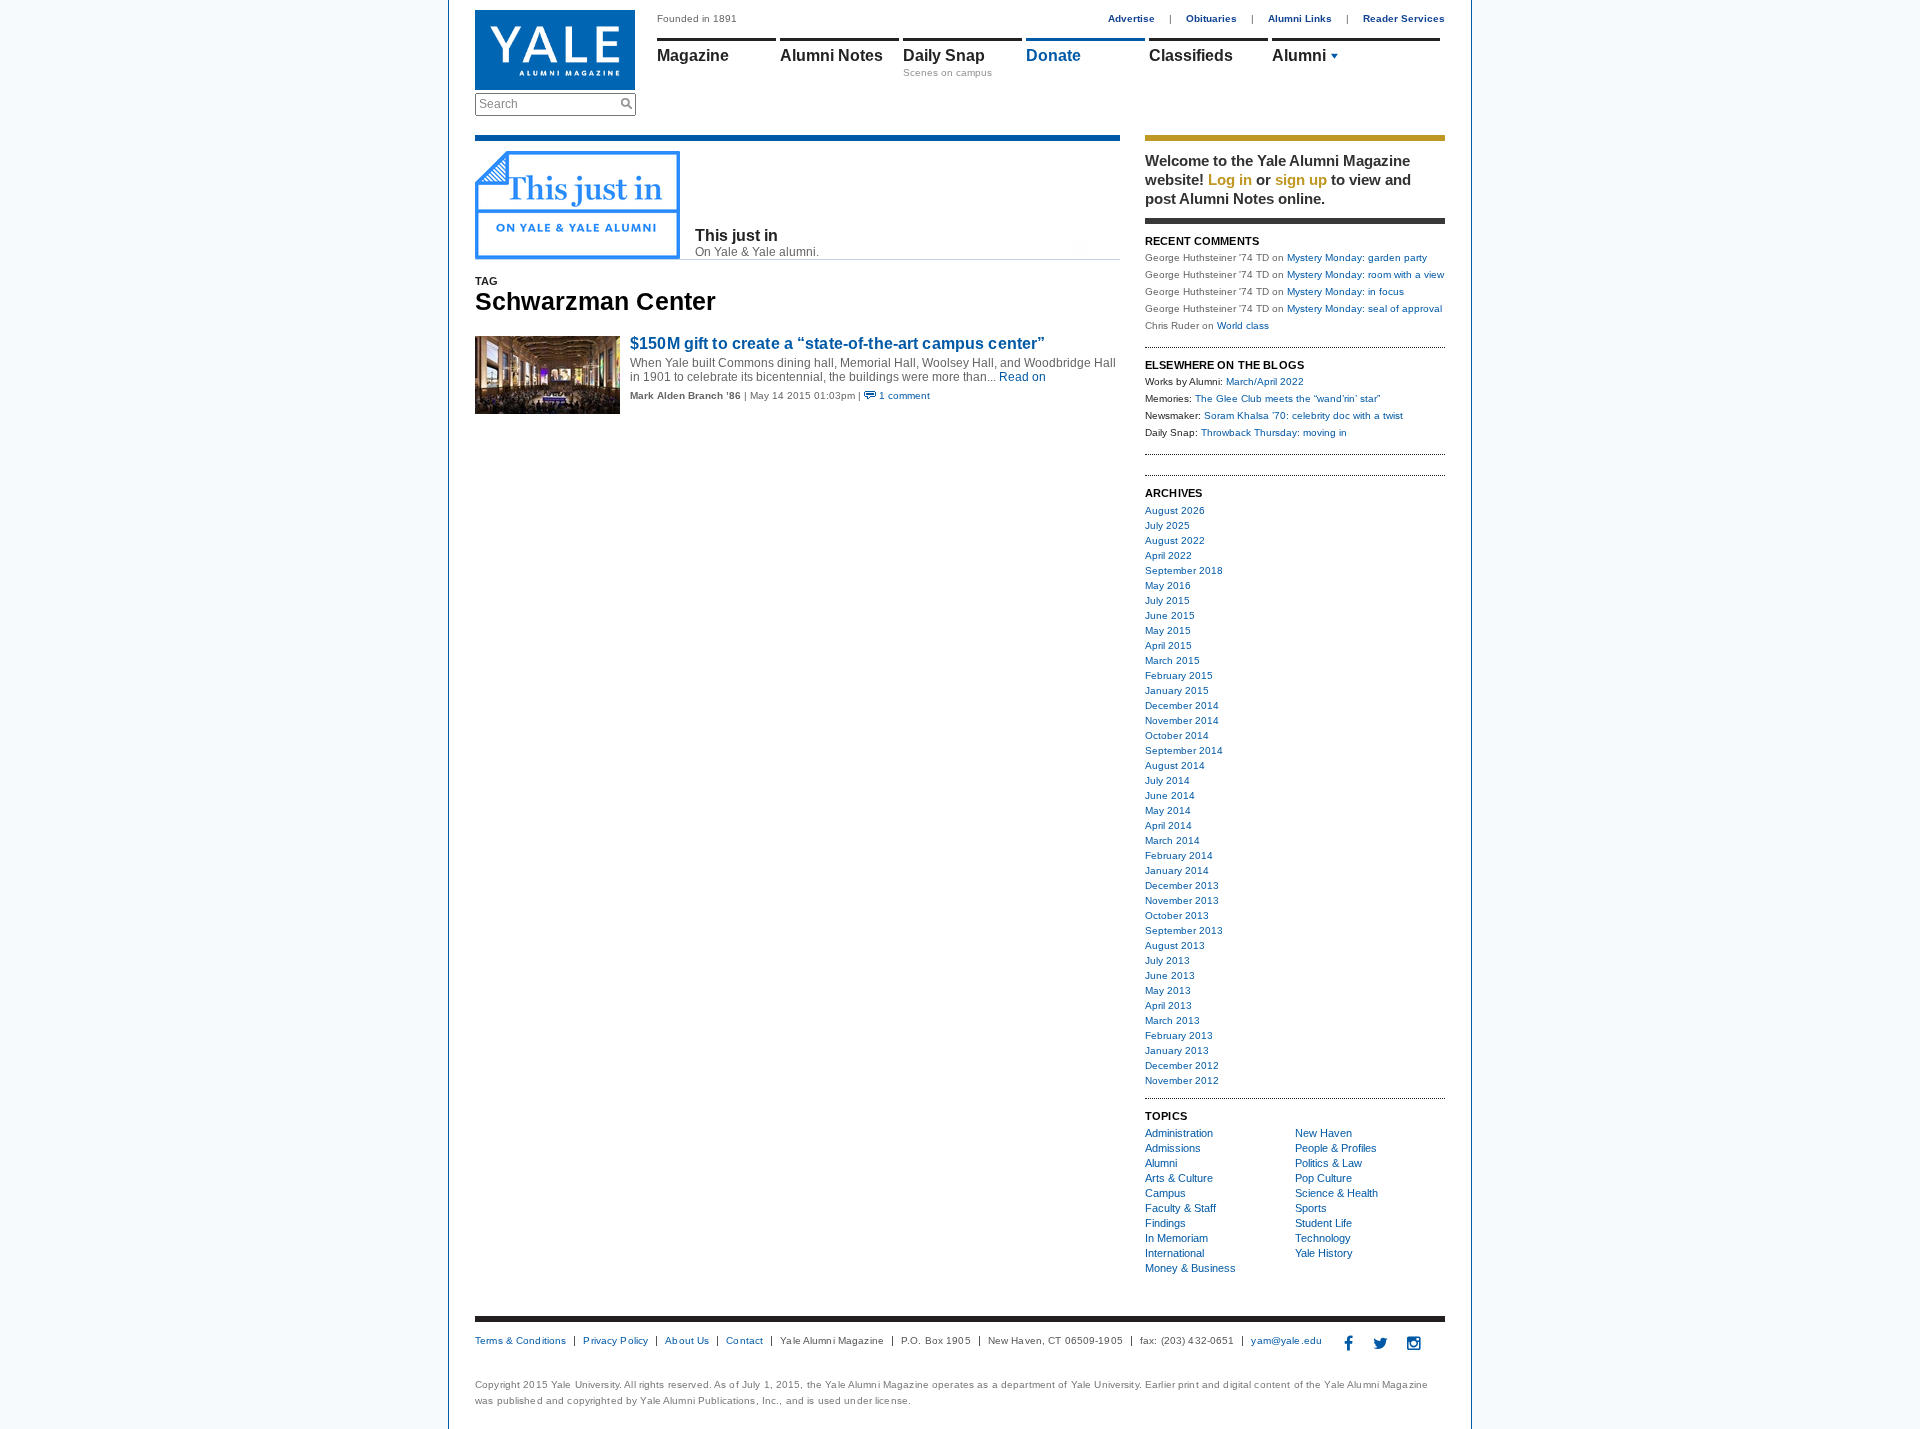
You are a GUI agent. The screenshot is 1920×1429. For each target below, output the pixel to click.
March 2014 (1172, 840)
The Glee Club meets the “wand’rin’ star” (1287, 398)
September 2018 (1184, 570)
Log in (1230, 179)
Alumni (1299, 55)
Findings (1165, 1223)
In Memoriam (1176, 1238)
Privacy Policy (615, 1341)
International (1174, 1253)
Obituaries (1211, 18)
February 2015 (1179, 675)
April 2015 (1168, 645)
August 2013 (1175, 945)
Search (498, 104)
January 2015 (1177, 690)
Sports (1311, 1208)
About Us (687, 1341)
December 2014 (1182, 705)
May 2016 (1168, 585)
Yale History (1324, 1253)
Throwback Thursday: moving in (1274, 432)
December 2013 (1182, 885)
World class (1243, 325)
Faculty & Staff (1180, 1208)
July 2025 (1167, 525)
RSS (1105, 247)
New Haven (1323, 1133)
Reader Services (1404, 18)
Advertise (1131, 18)
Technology (1323, 1238)
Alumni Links (1300, 18)
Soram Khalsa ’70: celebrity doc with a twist (1303, 415)
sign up (1301, 179)
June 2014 (1170, 795)
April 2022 (1168, 555)
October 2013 (1177, 915)
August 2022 (1175, 540)
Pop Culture (1323, 1178)
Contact (744, 1341)
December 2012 (1182, 1065)
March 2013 (1172, 1020)
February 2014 (1179, 855)
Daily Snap (944, 55)
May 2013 (1168, 990)
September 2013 (1184, 930)
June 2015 (1170, 615)
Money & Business (1190, 1268)
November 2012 (1182, 1080)
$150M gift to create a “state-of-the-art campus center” (837, 343)
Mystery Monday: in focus (1345, 291)
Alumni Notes (831, 55)
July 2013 (1167, 960)
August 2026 (1175, 510)
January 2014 (1177, 870)
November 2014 (1182, 720)
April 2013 (1168, 1005)
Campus (1165, 1193)
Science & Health (1336, 1193)
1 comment (903, 395)
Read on (1021, 377)
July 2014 (1167, 780)
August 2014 (1175, 765)
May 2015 (1168, 630)
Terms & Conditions (520, 1341)
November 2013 (1182, 900)
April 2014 (1168, 825)
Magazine (693, 55)
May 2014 (1168, 810)
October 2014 (1177, 735)
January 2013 (1177, 1050)
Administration (1179, 1133)
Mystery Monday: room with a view (1365, 274)
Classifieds (1191, 55)
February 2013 (1179, 1035)
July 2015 (1167, 600)
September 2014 (1184, 750)
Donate (1053, 55)
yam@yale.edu (1286, 1341)
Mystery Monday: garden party (1357, 257)
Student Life (1323, 1223)
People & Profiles (1336, 1148)
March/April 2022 (1265, 381)
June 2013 (1170, 975)
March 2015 (1172, 660)
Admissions (1173, 1148)
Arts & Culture (1179, 1178)
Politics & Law (1328, 1163)
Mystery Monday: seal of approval (1364, 308)
